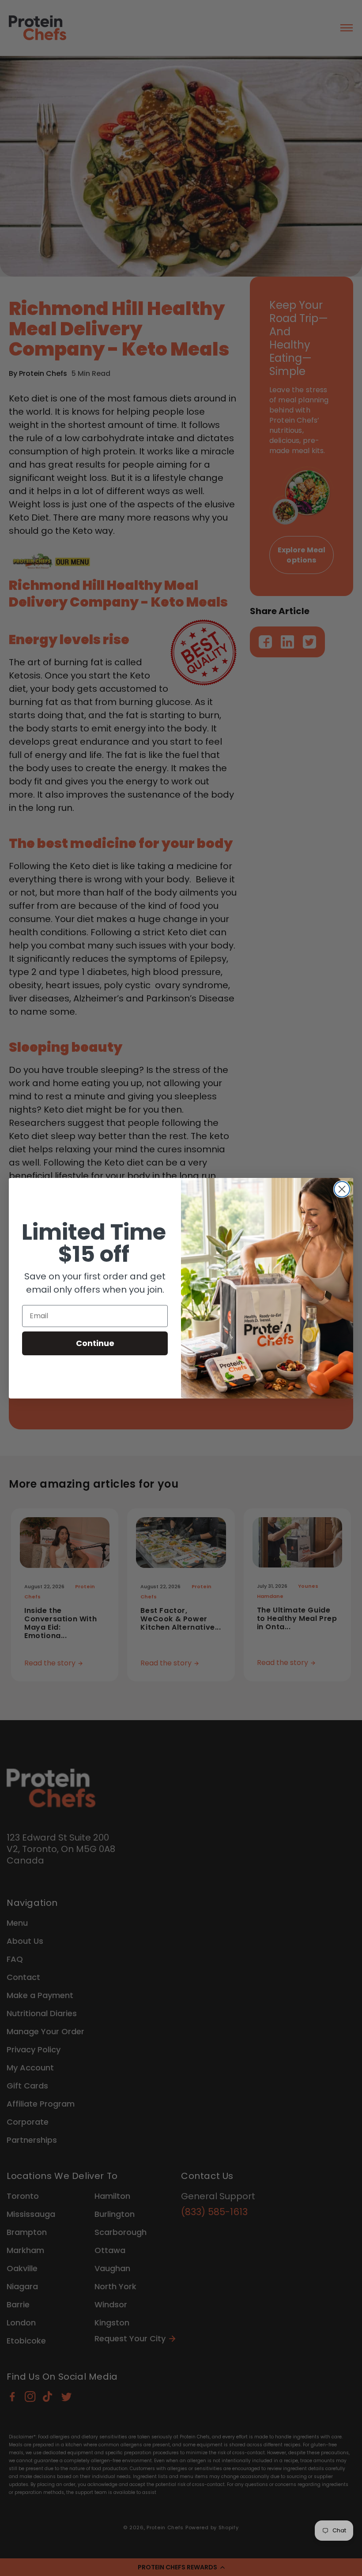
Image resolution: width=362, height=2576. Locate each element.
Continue (95, 1343)
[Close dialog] (342, 1189)
